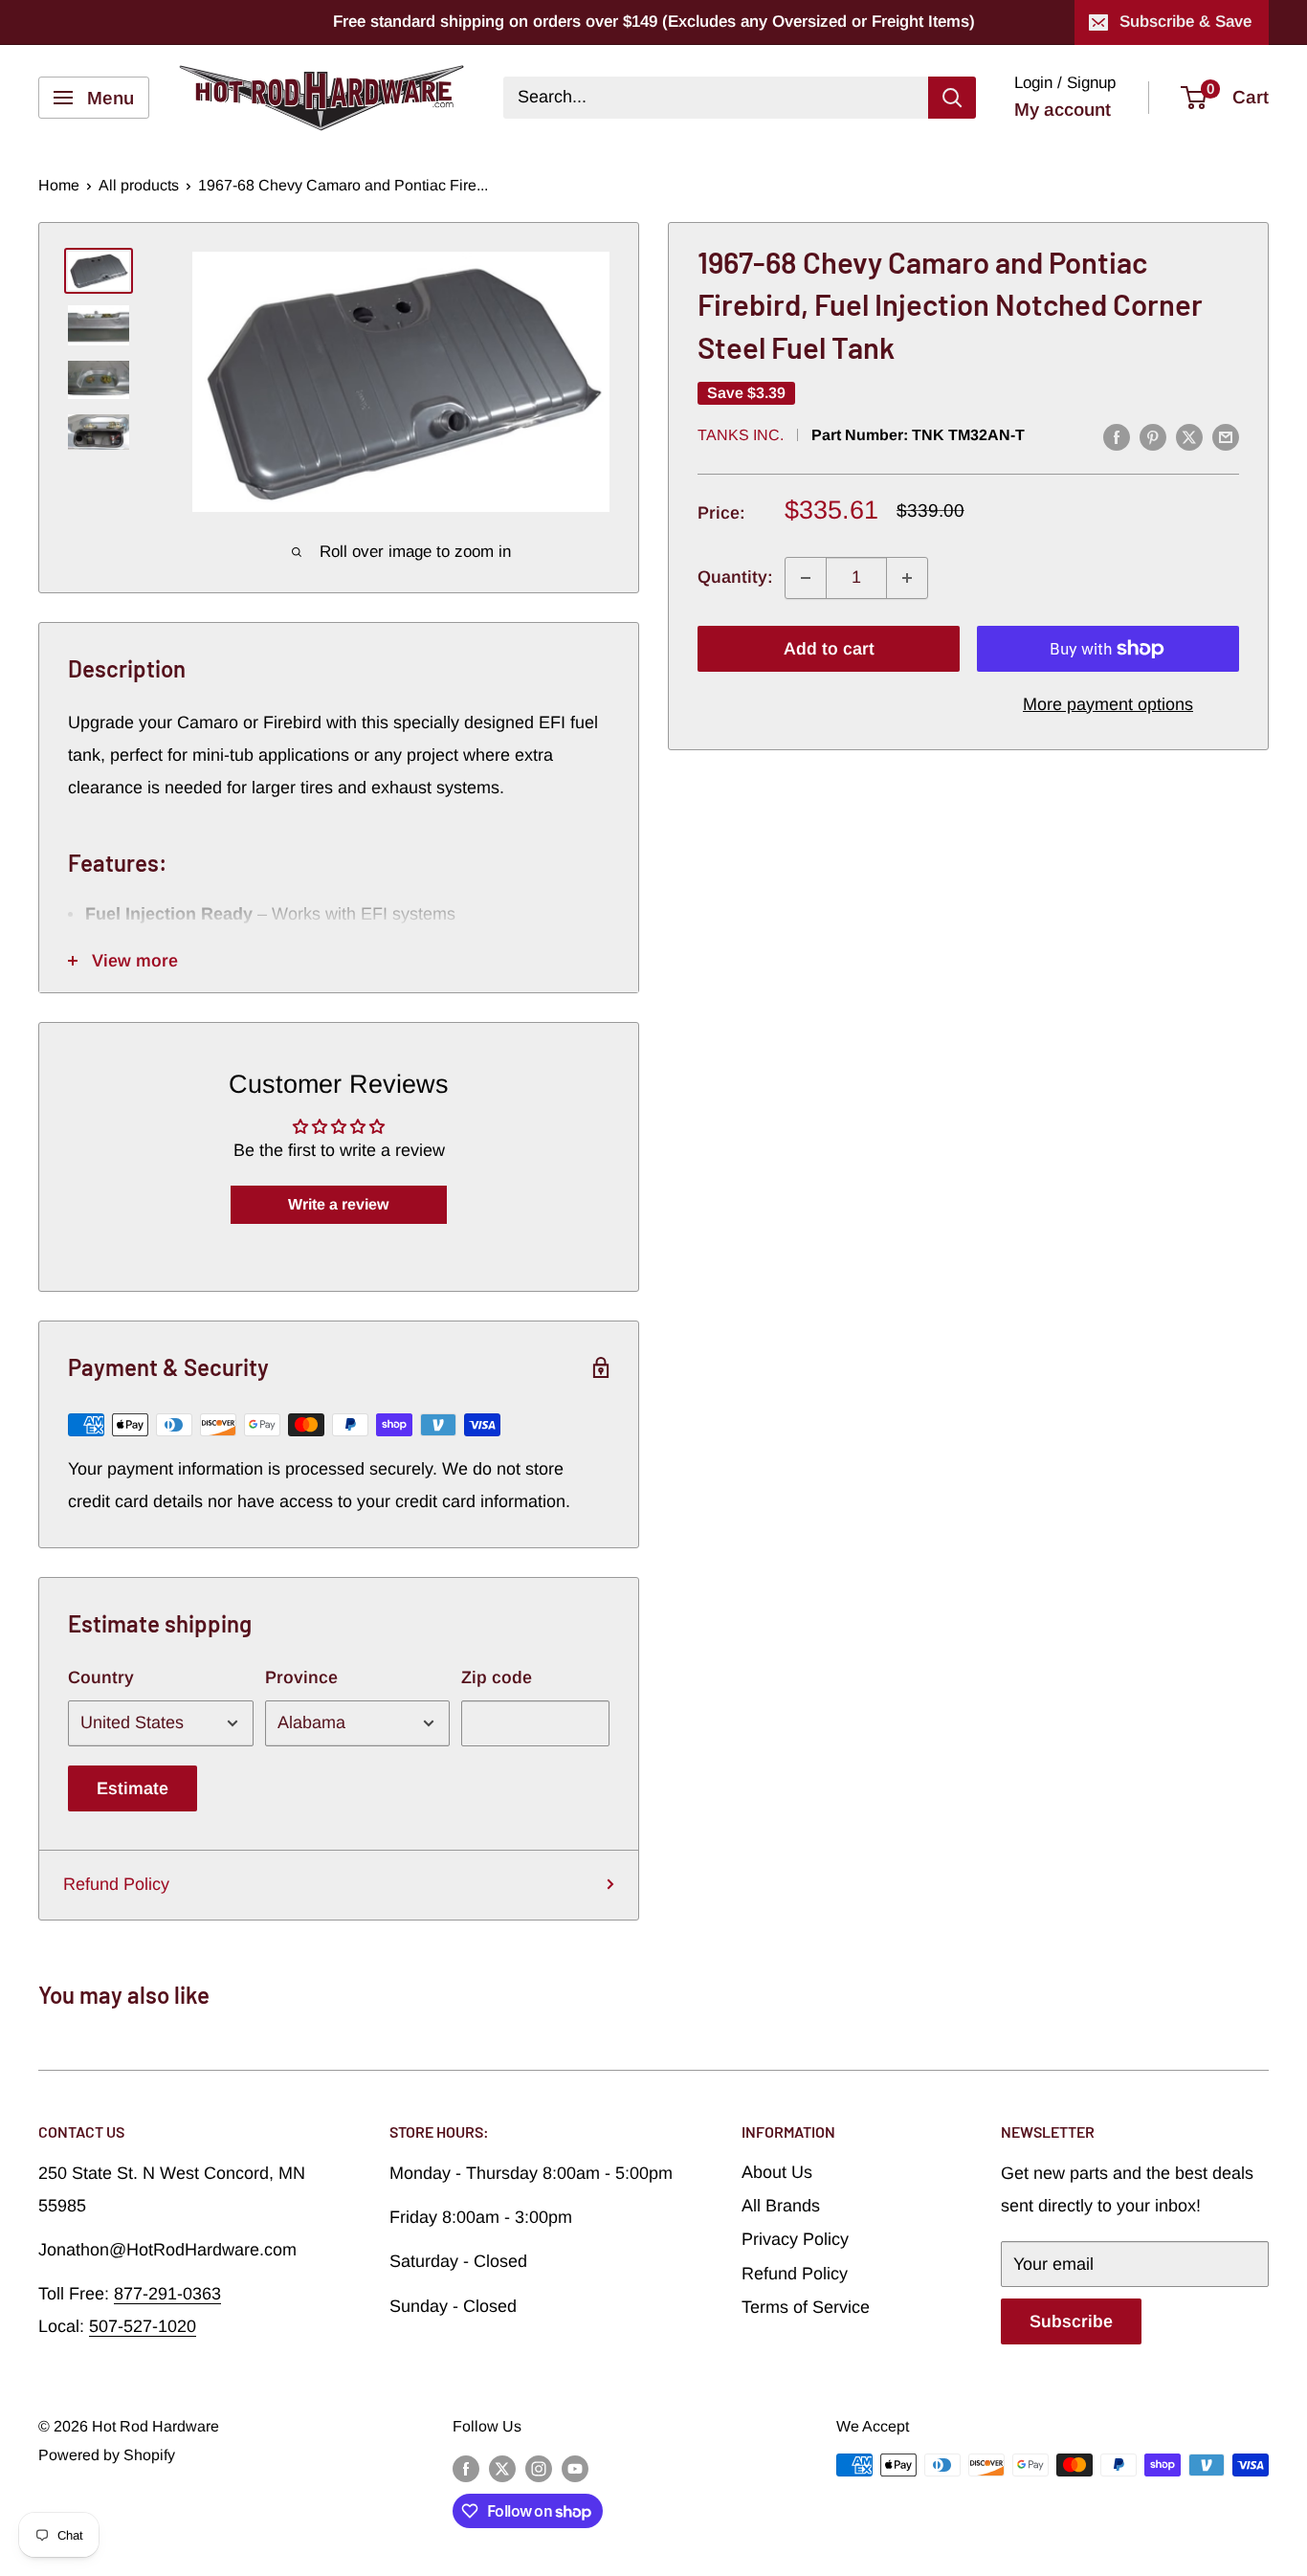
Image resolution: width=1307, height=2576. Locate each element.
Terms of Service (806, 2307)
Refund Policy (116, 1884)
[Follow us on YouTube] (575, 2468)
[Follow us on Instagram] (539, 2468)
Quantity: (735, 577)
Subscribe (1071, 2321)
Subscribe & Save (1185, 22)
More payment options (1108, 704)
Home (59, 185)
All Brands (781, 2206)
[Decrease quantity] (806, 578)
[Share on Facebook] (1117, 436)
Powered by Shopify (107, 2455)
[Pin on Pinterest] (1153, 436)
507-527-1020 (143, 2326)
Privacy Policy (795, 2239)
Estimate (133, 1788)
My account (1063, 110)
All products (139, 185)
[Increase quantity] (907, 578)
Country (101, 1677)
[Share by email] (1226, 436)
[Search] (952, 98)
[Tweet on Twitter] (1189, 436)
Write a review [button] (338, 1204)
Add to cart (829, 649)
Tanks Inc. (741, 435)
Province (301, 1677)
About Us (777, 2172)
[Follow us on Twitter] (502, 2468)
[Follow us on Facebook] (466, 2468)
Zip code (497, 1677)
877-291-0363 (167, 2294)
